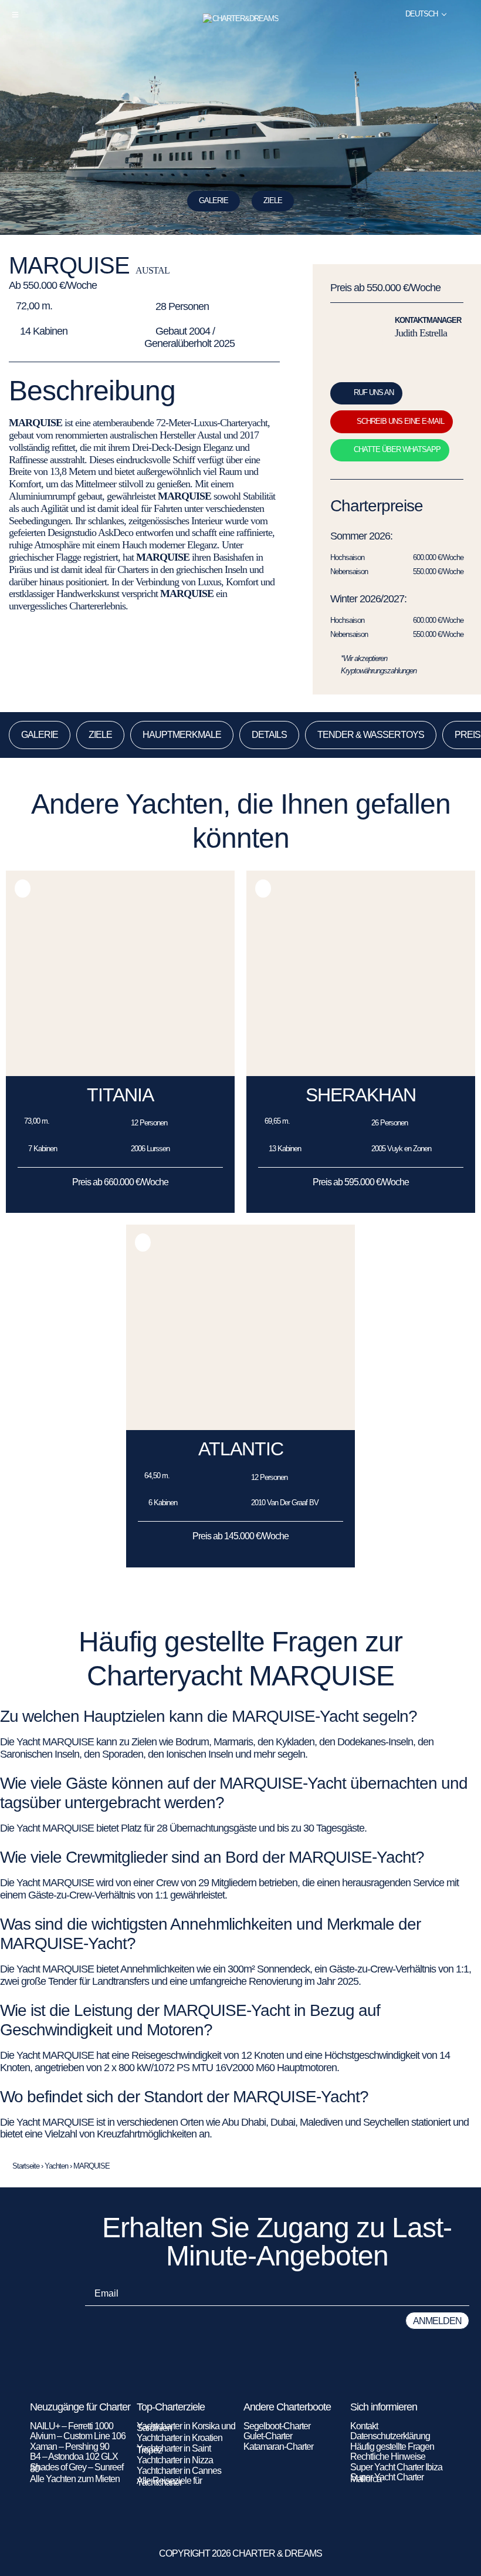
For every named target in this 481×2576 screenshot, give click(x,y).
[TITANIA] (120, 1073)
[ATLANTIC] (240, 1427)
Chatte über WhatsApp (397, 449)
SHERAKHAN (361, 1095)
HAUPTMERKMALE (182, 735)
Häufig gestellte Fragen (392, 2447)
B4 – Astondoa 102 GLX (74, 2457)
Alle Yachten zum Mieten (75, 2479)
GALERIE (40, 735)
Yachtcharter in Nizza (175, 2460)
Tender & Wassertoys (371, 735)
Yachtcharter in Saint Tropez (174, 2449)
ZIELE (273, 200)
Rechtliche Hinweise (388, 2457)
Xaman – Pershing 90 (70, 2447)
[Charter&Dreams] (241, 19)
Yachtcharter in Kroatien (179, 2438)
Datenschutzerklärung (390, 2436)
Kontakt (364, 2426)
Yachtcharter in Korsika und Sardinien (186, 2427)
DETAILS (269, 735)
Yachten (56, 2166)
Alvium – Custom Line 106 (79, 2436)
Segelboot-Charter (277, 2426)
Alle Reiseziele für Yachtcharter (169, 2481)
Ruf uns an (374, 392)
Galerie (214, 200)
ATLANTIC (241, 1449)
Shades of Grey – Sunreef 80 (77, 2468)
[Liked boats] (465, 14)
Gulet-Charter (268, 2436)
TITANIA (120, 1095)
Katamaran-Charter (278, 2447)
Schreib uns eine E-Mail (400, 421)
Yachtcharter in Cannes (179, 2471)
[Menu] (15, 15)
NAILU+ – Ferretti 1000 (72, 2426)
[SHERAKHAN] (361, 1073)
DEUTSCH (421, 14)
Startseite (26, 2166)
